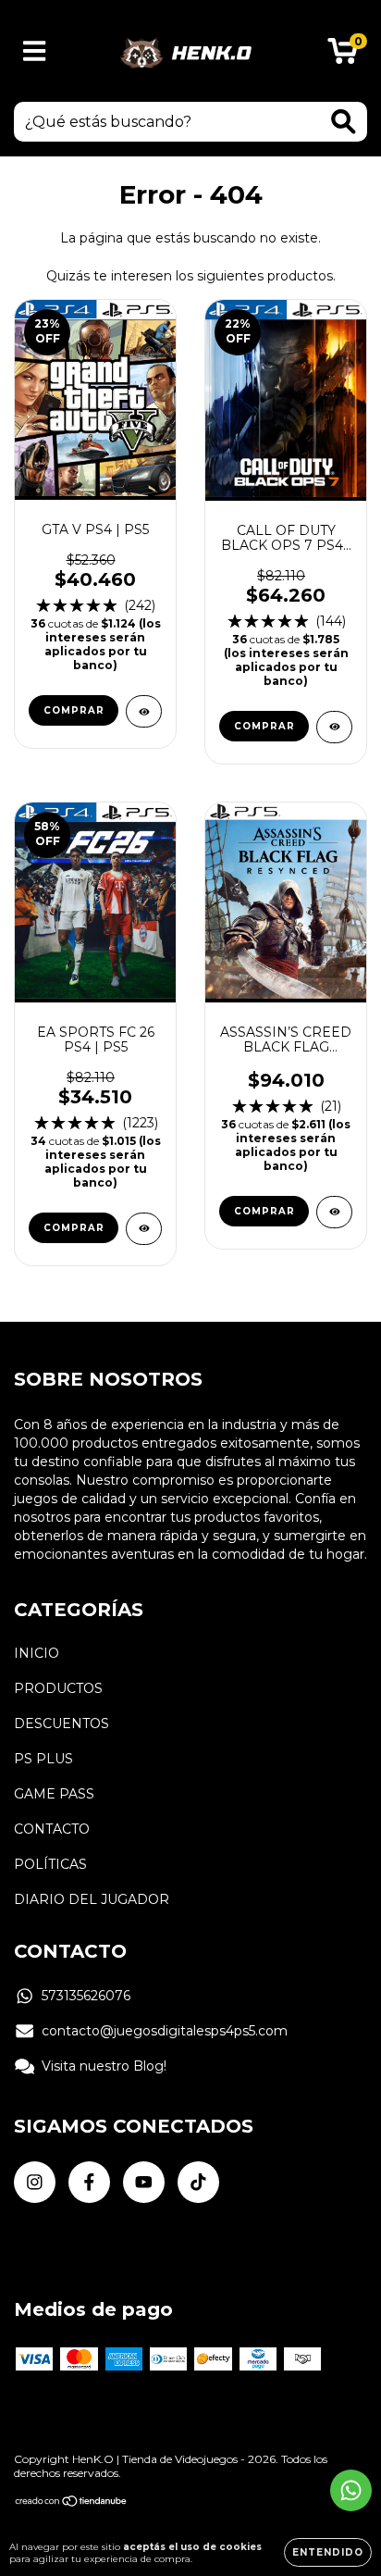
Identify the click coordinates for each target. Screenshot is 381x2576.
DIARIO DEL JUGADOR (92, 1899)
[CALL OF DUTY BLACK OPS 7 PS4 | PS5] (334, 727)
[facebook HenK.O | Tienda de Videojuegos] (89, 2182)
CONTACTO (52, 1829)
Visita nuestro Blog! (104, 2066)
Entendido (328, 2552)
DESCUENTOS (61, 1724)
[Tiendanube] (72, 2503)
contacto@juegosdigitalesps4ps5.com (165, 2031)
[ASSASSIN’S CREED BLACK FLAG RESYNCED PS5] (334, 1212)
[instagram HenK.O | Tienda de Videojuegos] (35, 2182)
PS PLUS (43, 1759)
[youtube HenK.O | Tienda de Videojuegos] (144, 2182)
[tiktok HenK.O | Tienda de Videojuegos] (198, 2182)
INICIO (37, 1653)
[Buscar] (344, 122)
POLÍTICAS (50, 1864)
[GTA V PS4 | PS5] (144, 711)
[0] (343, 56)
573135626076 (86, 1996)
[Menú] (35, 51)
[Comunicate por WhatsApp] (351, 2490)
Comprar (74, 710)
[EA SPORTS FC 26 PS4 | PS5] (144, 1229)
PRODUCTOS (58, 1688)
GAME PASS (54, 1794)
